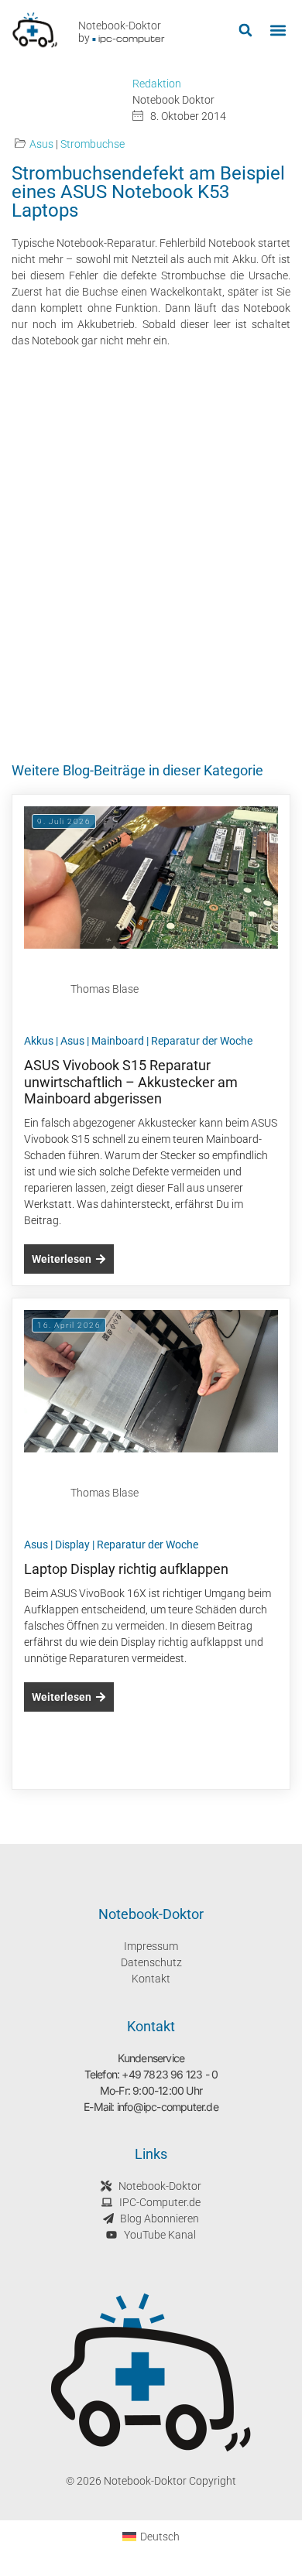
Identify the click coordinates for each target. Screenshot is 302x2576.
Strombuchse (93, 144)
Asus (41, 144)
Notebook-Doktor (120, 26)
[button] (245, 31)
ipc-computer (132, 38)
